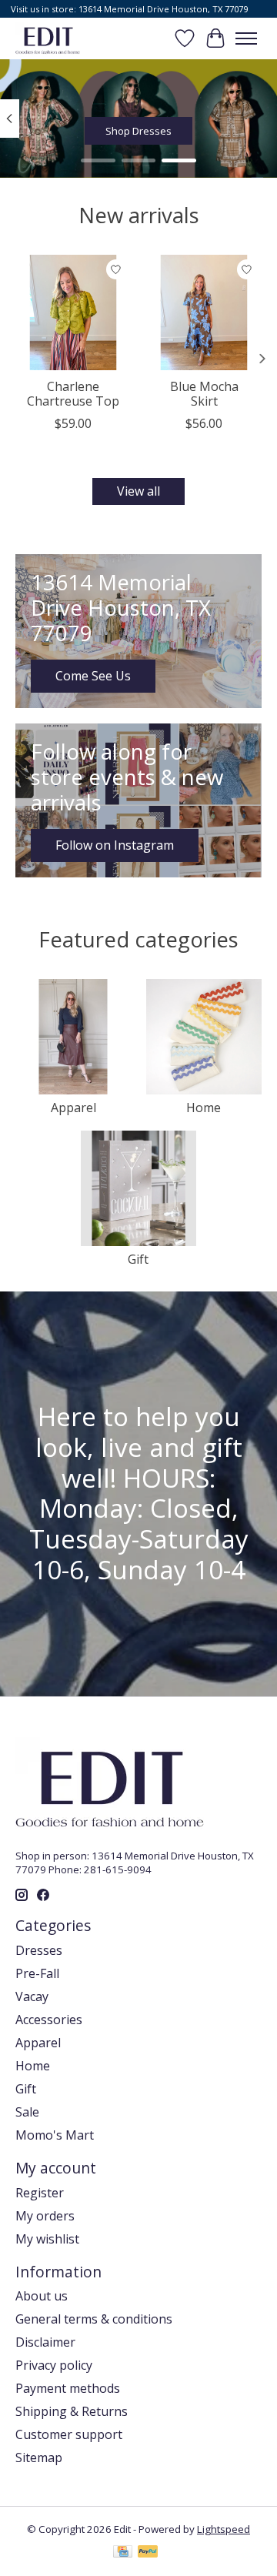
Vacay (32, 1996)
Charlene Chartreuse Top (73, 394)
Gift (138, 1259)
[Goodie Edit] (48, 38)
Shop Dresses (138, 131)
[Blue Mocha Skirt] (204, 312)
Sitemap (39, 2457)
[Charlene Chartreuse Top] (73, 312)
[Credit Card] (123, 2553)
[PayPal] (148, 2553)
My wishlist (47, 2239)
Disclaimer (45, 2342)
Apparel (73, 1108)
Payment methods (68, 2388)
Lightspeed (224, 2529)
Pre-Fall (37, 1973)
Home (204, 1108)
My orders (45, 2216)
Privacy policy (54, 2365)
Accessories (49, 2020)
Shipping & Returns (72, 2411)
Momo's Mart (55, 2135)
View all (138, 491)
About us (42, 2296)
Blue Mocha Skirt (204, 394)
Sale (27, 2112)
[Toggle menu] (246, 38)
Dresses (39, 1950)
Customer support (69, 2434)
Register (40, 2193)
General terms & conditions (94, 2319)
